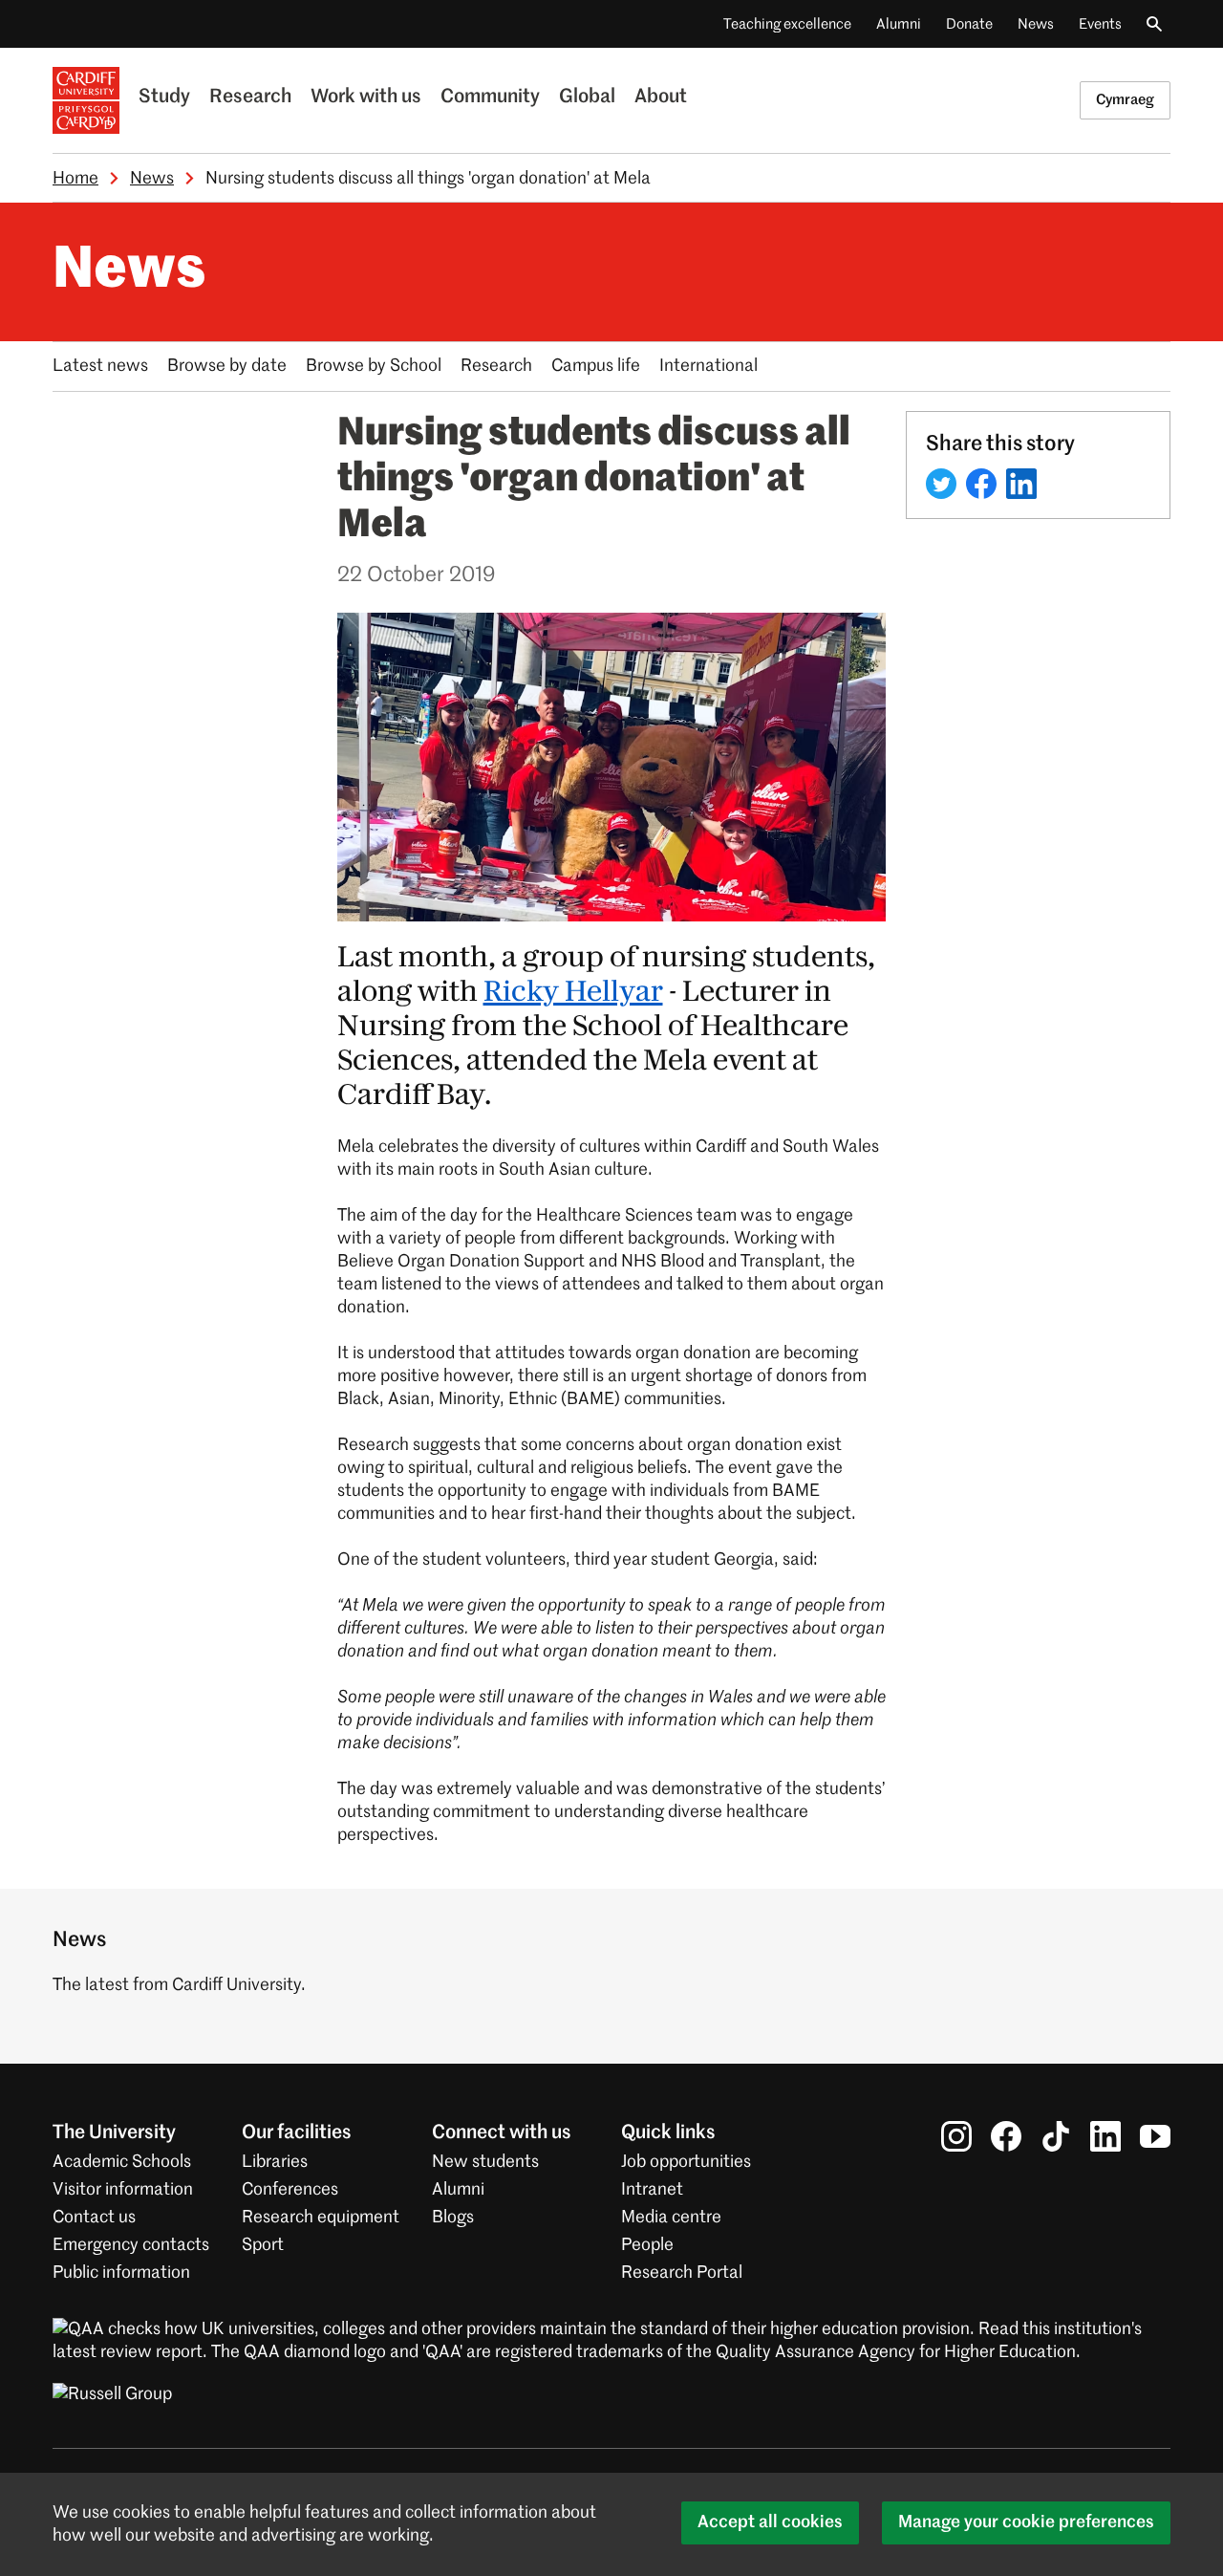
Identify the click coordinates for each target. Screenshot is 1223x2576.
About (661, 97)
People (647, 2245)
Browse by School (374, 366)
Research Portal (682, 2273)
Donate (969, 24)
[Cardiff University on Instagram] (956, 2136)
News (1036, 24)
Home (75, 179)
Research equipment (321, 2218)
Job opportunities (686, 2162)
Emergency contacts (131, 2245)
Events (1100, 24)
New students (485, 2162)
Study (164, 97)
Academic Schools (122, 2162)
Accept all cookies (770, 2522)
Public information (121, 2273)
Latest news (100, 366)
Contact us (94, 2218)
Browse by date (227, 366)
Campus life (596, 366)
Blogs (453, 2218)
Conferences (290, 2190)
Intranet (652, 2190)
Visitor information (123, 2190)
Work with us (366, 97)
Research (250, 97)
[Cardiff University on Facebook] (1006, 2136)
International (708, 366)
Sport (263, 2245)
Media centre (671, 2218)
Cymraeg (1125, 100)
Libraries (275, 2162)
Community (490, 97)
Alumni (899, 24)
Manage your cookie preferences (1026, 2522)
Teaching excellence (787, 24)
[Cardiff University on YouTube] (1155, 2136)
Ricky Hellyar (573, 992)
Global (587, 97)
